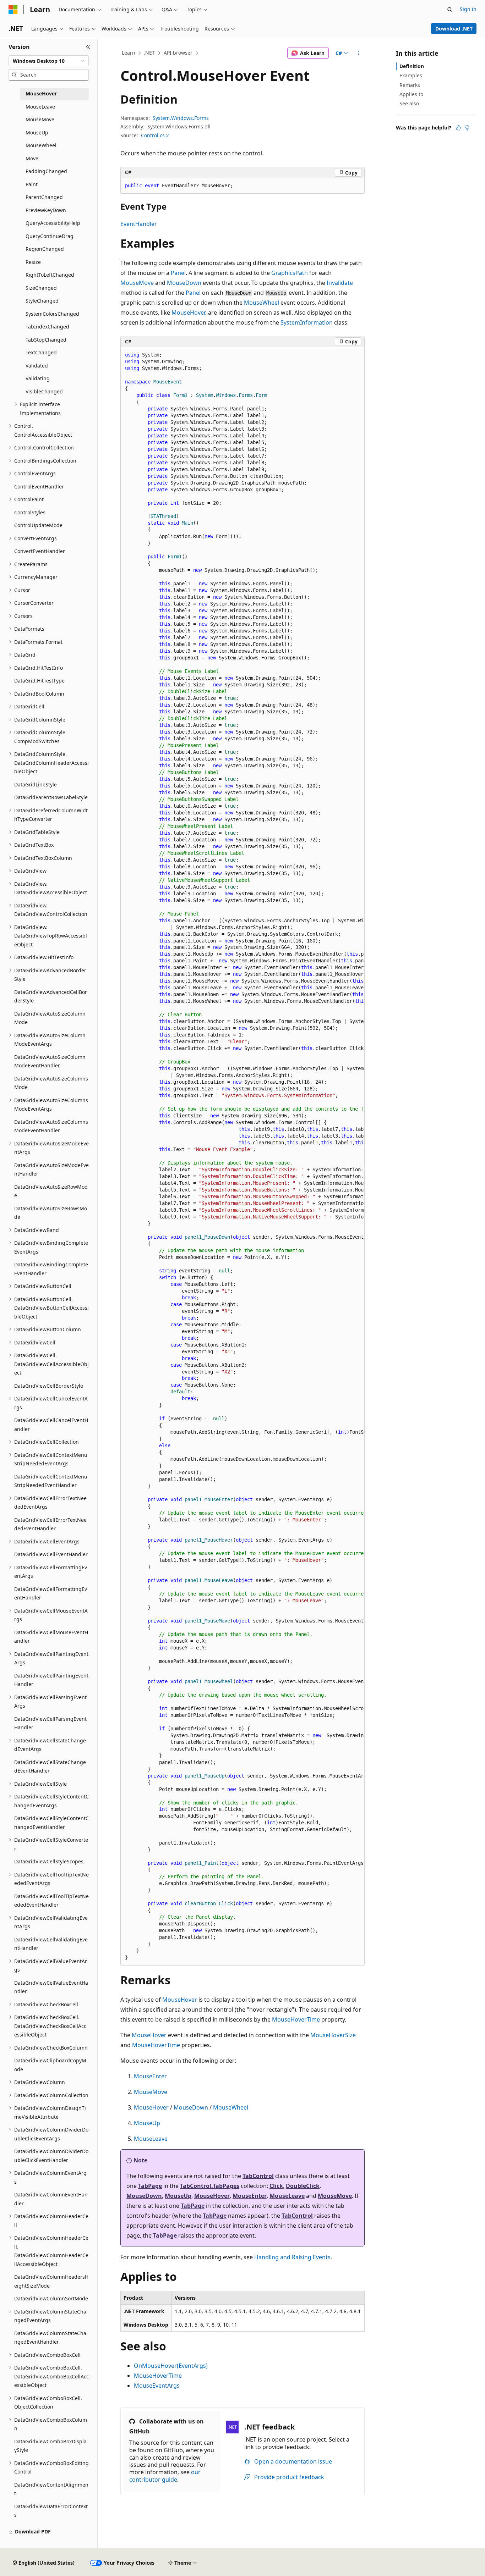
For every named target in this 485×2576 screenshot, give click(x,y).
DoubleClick (303, 2186)
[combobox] (49, 61)
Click (276, 2186)
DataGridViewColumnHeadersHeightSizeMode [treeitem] (51, 2281)
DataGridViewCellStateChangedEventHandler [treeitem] (50, 1767)
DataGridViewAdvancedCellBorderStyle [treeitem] (51, 996)
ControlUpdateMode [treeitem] (38, 525)
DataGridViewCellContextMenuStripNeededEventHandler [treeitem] (51, 1481)
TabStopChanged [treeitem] (46, 340)
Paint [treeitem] (32, 184)
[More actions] (358, 53)
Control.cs (153, 135)
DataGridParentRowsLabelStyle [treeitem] (51, 797)
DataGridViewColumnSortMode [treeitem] (51, 2298)
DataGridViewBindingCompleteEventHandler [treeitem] (51, 1269)
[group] (243, 1156)
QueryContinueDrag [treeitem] (50, 236)
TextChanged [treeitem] (41, 352)
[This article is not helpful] (467, 128)
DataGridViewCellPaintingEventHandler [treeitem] (51, 1680)
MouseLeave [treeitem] (40, 107)
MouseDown (184, 283)
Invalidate (340, 283)
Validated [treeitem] (37, 366)
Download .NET (454, 29)
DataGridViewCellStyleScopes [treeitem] (49, 1861)
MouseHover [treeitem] (41, 93)
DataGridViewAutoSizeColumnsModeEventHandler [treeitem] (51, 1126)
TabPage (150, 2186)
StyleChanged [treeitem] (42, 301)
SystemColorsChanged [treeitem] (52, 314)
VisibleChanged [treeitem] (44, 391)
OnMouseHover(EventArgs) (171, 2366)
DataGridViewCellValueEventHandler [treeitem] (51, 1987)
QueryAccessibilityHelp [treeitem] (53, 223)
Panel (178, 273)
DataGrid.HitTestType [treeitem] (39, 681)
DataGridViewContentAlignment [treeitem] (51, 2489)
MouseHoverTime (296, 2019)
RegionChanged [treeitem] (45, 249)
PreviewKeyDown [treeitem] (46, 210)
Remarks (410, 85)
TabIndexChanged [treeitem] (47, 327)
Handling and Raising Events (292, 2257)
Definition (412, 66)
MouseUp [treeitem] (37, 132)
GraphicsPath (290, 273)
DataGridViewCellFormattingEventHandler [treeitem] (51, 1593)
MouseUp (147, 2123)
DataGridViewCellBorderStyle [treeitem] (49, 1386)
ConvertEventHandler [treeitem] (40, 551)
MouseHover (188, 313)
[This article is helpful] (458, 128)
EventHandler (139, 224)
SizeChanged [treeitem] (41, 288)
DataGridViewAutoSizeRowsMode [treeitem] (51, 1213)
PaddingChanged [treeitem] (46, 171)
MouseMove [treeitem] (40, 119)
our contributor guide (165, 2476)
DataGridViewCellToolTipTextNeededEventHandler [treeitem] (51, 1901)
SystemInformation (307, 322)
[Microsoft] (13, 10)
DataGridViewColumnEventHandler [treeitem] (51, 2199)
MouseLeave (151, 2139)
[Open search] (450, 10)
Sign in (468, 9)
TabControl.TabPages (210, 2186)
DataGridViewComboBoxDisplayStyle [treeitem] (50, 2446)
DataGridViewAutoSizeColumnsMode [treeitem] (51, 1083)
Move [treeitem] (32, 158)
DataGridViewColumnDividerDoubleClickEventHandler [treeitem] (51, 2156)
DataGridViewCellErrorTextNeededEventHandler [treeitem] (50, 1524)
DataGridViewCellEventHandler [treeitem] (51, 1554)
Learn (129, 53)
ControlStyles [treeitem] (30, 512)
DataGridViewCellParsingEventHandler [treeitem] (50, 1723)
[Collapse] (88, 47)
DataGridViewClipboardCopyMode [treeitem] (50, 2065)
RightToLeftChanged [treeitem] (50, 275)
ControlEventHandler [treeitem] (39, 487)
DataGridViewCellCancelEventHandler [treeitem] (51, 1425)
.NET (149, 53)
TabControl (258, 2176)
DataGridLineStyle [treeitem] (36, 784)
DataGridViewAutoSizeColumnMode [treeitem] (50, 1018)
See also (409, 103)
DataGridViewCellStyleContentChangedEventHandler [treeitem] (51, 1823)
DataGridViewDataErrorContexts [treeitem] (51, 2511)
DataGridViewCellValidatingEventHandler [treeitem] (51, 1944)
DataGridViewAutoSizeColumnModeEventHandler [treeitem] (50, 1061)
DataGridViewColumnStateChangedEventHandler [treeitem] (50, 2338)
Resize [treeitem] (33, 262)
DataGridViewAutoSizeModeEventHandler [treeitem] (51, 1170)
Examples (411, 75)
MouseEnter (150, 2076)
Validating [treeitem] (38, 378)
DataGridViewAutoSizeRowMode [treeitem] (51, 1191)
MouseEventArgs (157, 2386)
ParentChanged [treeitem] (44, 197)
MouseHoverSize (333, 2035)
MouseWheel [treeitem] (41, 145)
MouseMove (137, 283)
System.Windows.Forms (181, 118)
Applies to (411, 94)
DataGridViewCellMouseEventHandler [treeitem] (51, 1637)
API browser (178, 53)
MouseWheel (261, 303)
